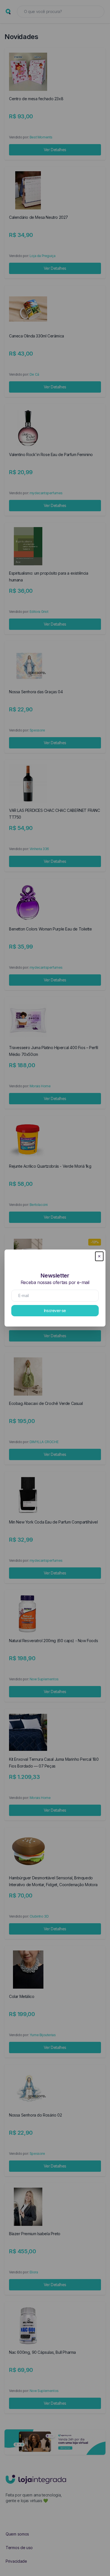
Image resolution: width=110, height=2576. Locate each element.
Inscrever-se (55, 1311)
